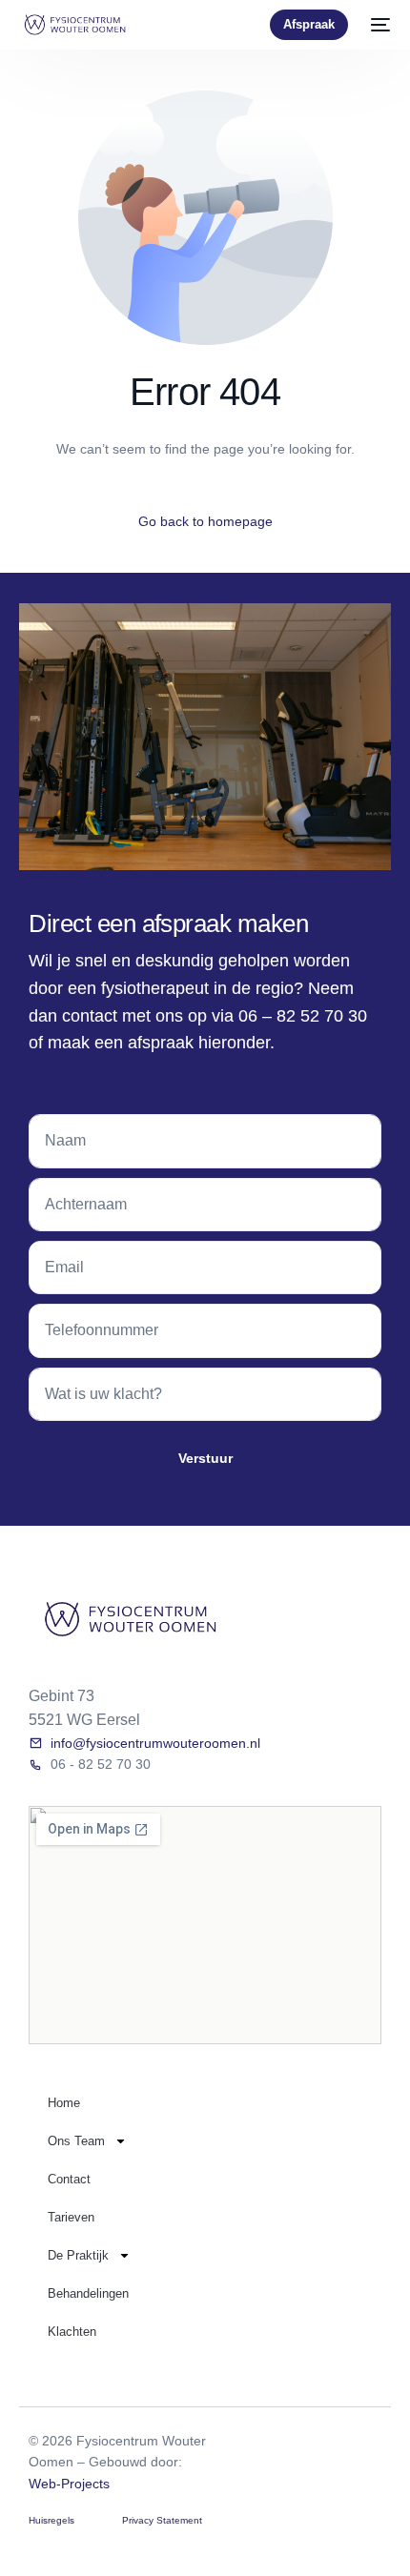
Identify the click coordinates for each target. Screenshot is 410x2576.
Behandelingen (88, 2293)
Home (64, 2103)
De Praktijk (78, 2255)
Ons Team (76, 2141)
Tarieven (71, 2217)
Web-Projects (69, 2484)
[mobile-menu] (379, 25)
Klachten (72, 2332)
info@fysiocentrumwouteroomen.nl (155, 1743)
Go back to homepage (205, 521)
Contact (69, 2179)
